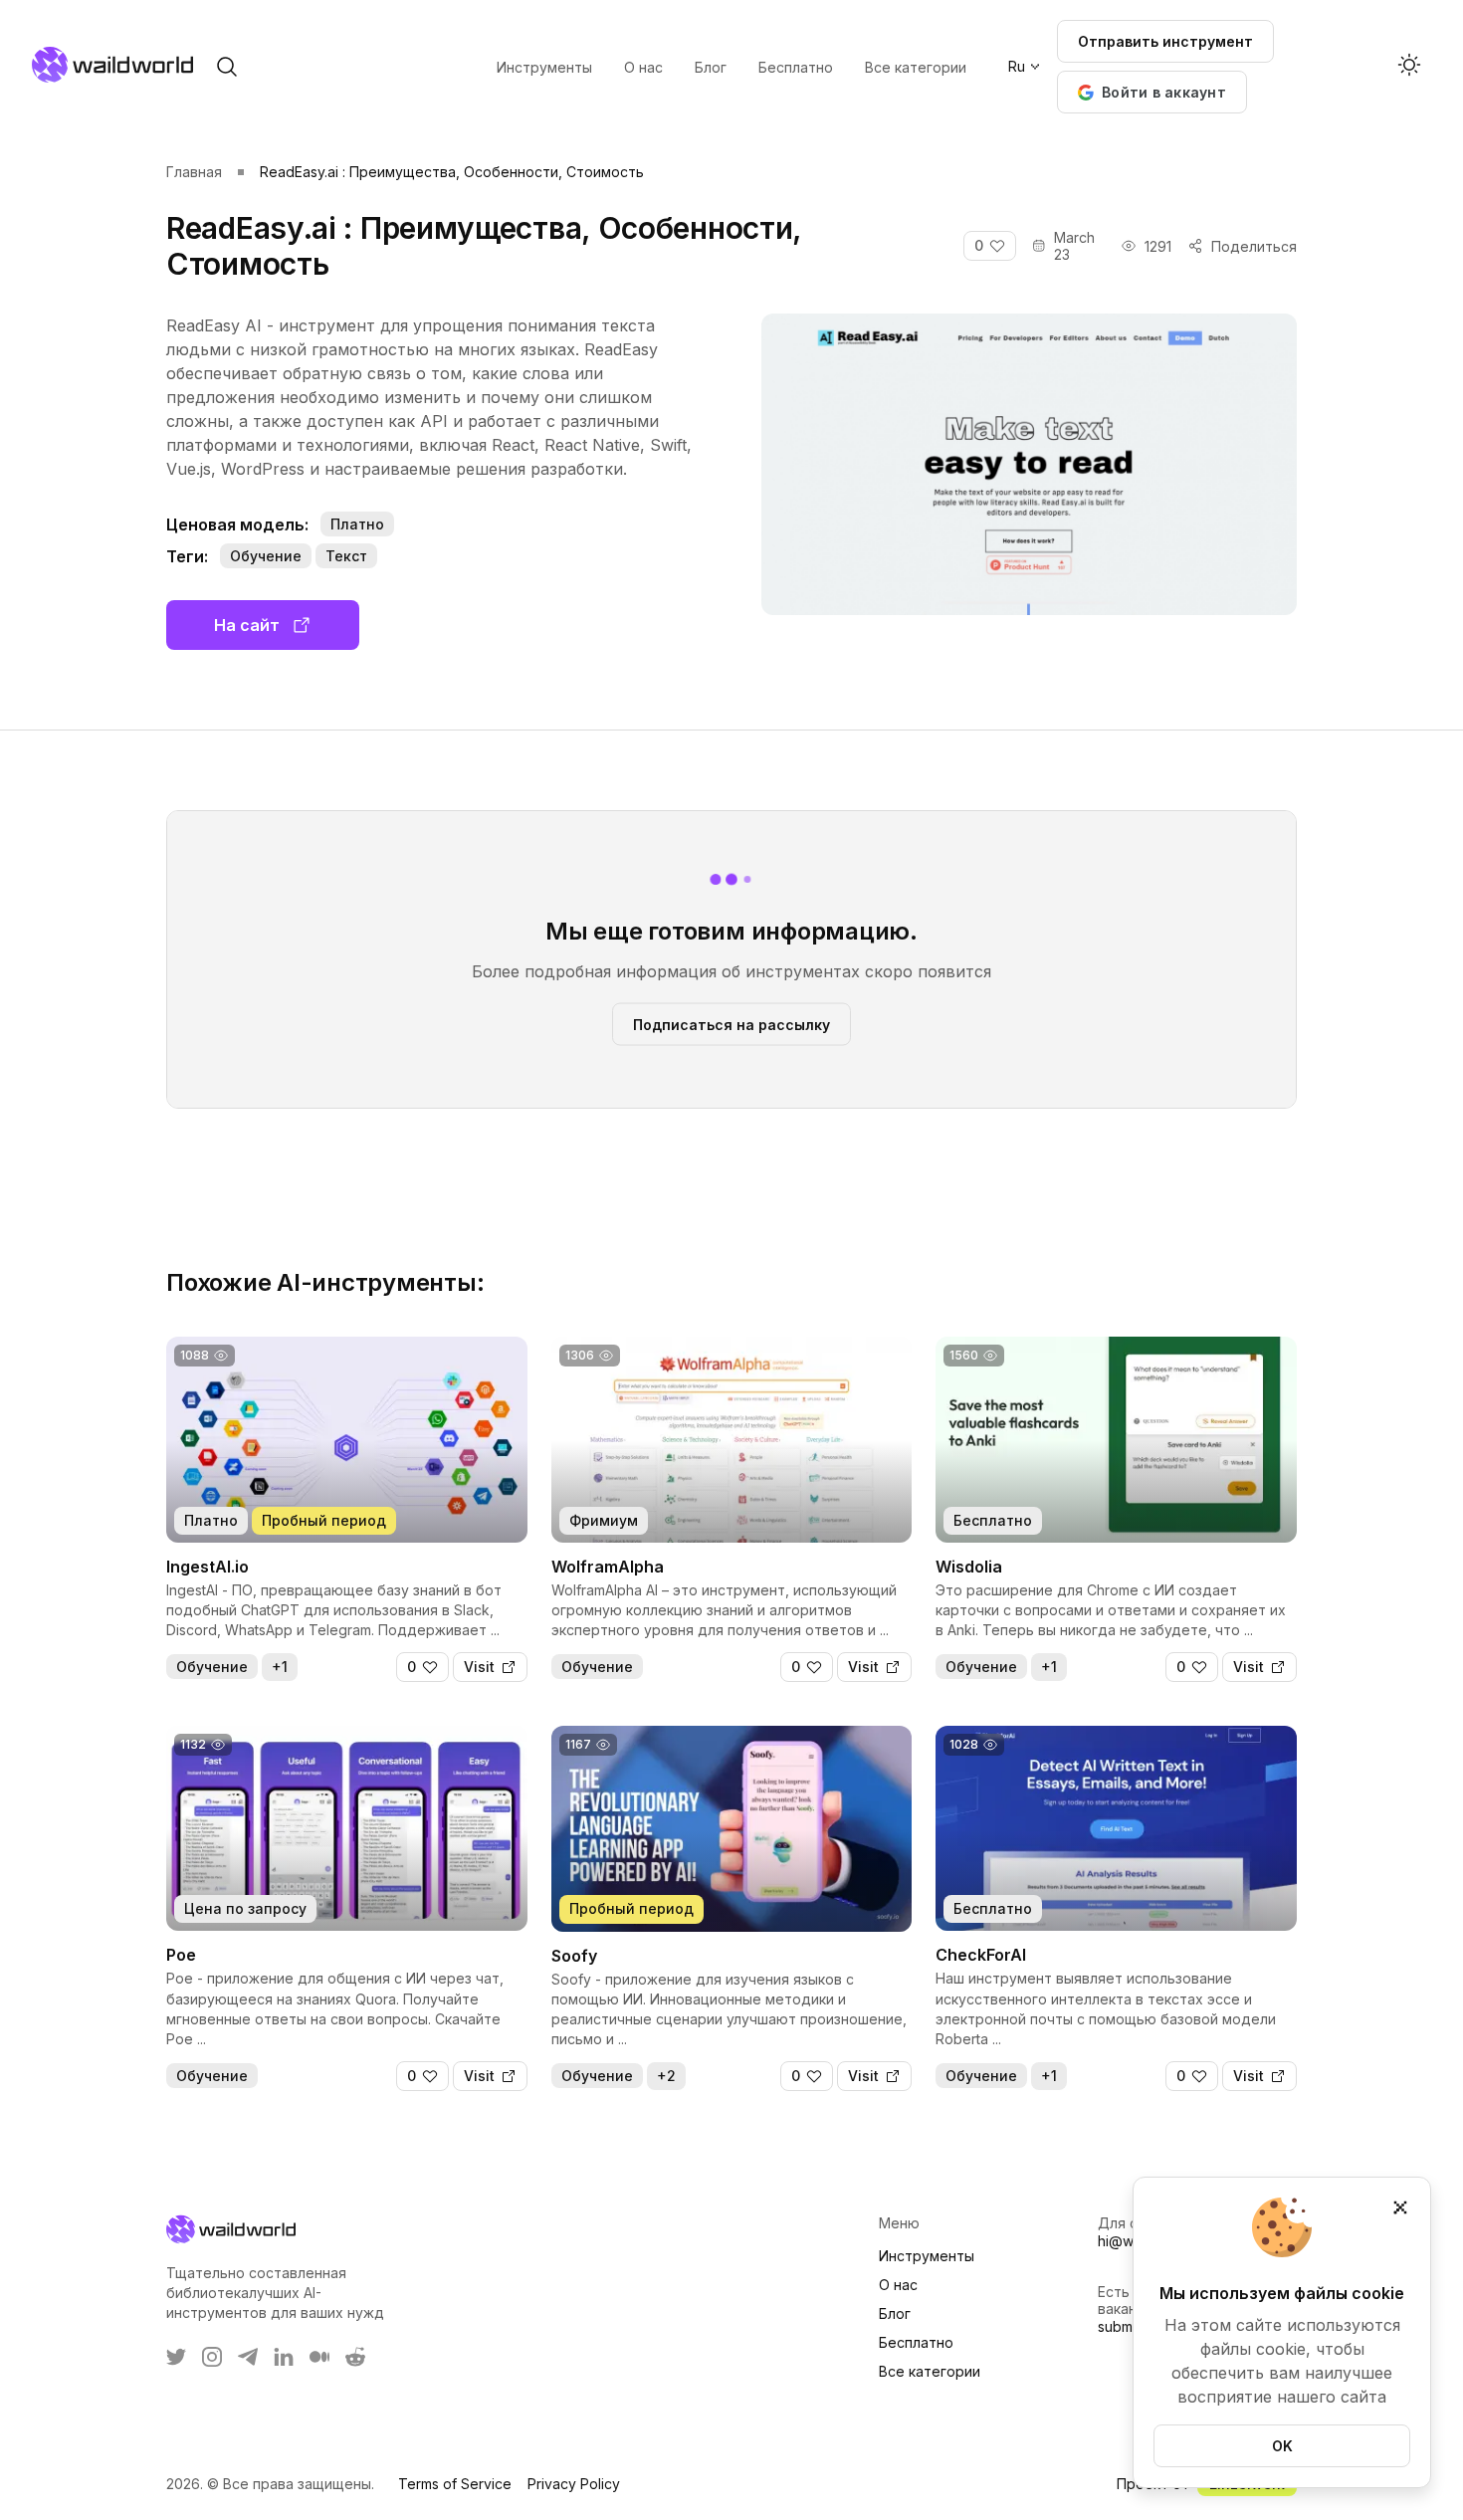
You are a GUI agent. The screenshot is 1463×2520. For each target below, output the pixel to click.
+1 (280, 1667)
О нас (898, 2285)
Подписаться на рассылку (731, 1024)
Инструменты (927, 2256)
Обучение (266, 556)
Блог (895, 2313)
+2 (666, 2076)
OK (1282, 2446)
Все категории (930, 2371)
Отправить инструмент (1165, 41)
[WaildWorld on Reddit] (355, 2357)
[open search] (227, 67)
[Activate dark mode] (1409, 67)
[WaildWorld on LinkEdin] (284, 2357)
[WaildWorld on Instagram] (212, 2357)
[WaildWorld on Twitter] (176, 2357)
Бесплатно (916, 2342)
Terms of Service (455, 2484)
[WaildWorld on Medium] (319, 2357)
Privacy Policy (574, 2484)
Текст (346, 556)
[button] (1152, 92)
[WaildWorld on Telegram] (248, 2357)
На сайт (247, 625)
